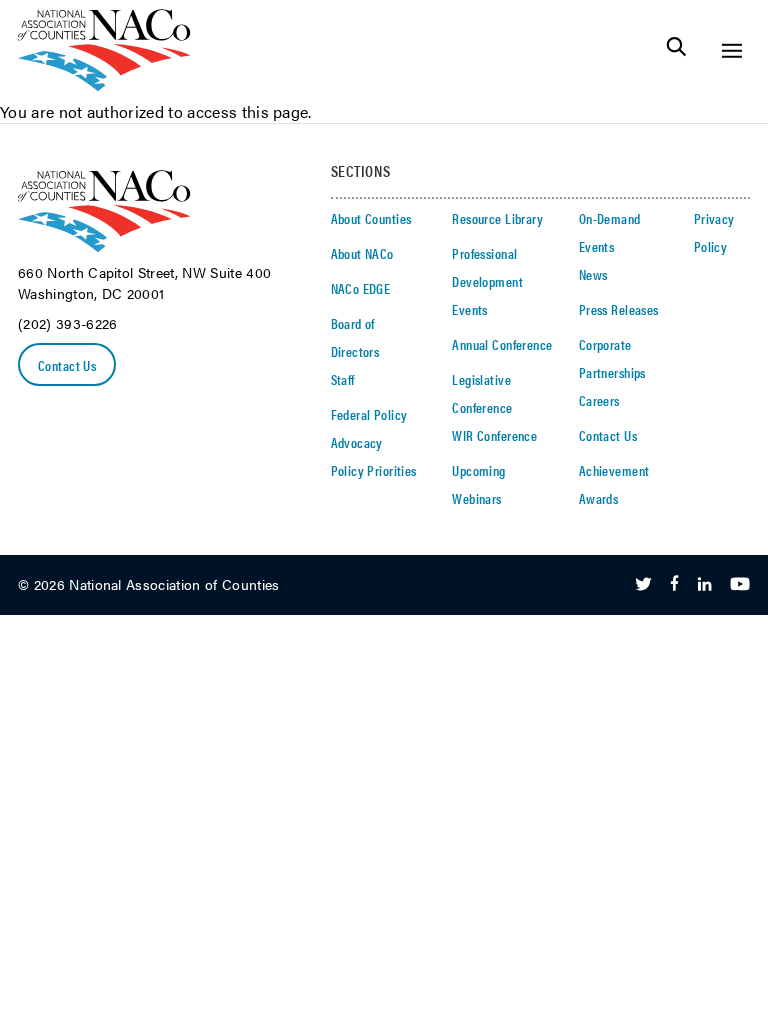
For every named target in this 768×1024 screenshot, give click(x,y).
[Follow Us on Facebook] (674, 585)
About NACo (362, 253)
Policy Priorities (374, 470)
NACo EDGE (361, 288)
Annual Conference (502, 344)
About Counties (371, 218)
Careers (599, 400)
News (593, 274)
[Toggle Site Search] (676, 50)
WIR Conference (494, 435)
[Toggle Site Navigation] (731, 50)
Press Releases (619, 309)
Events (470, 309)
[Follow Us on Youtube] (740, 585)
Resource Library (497, 218)
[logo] (104, 85)
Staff (343, 379)
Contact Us (67, 365)
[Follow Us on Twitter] (643, 585)
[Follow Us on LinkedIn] (704, 585)
